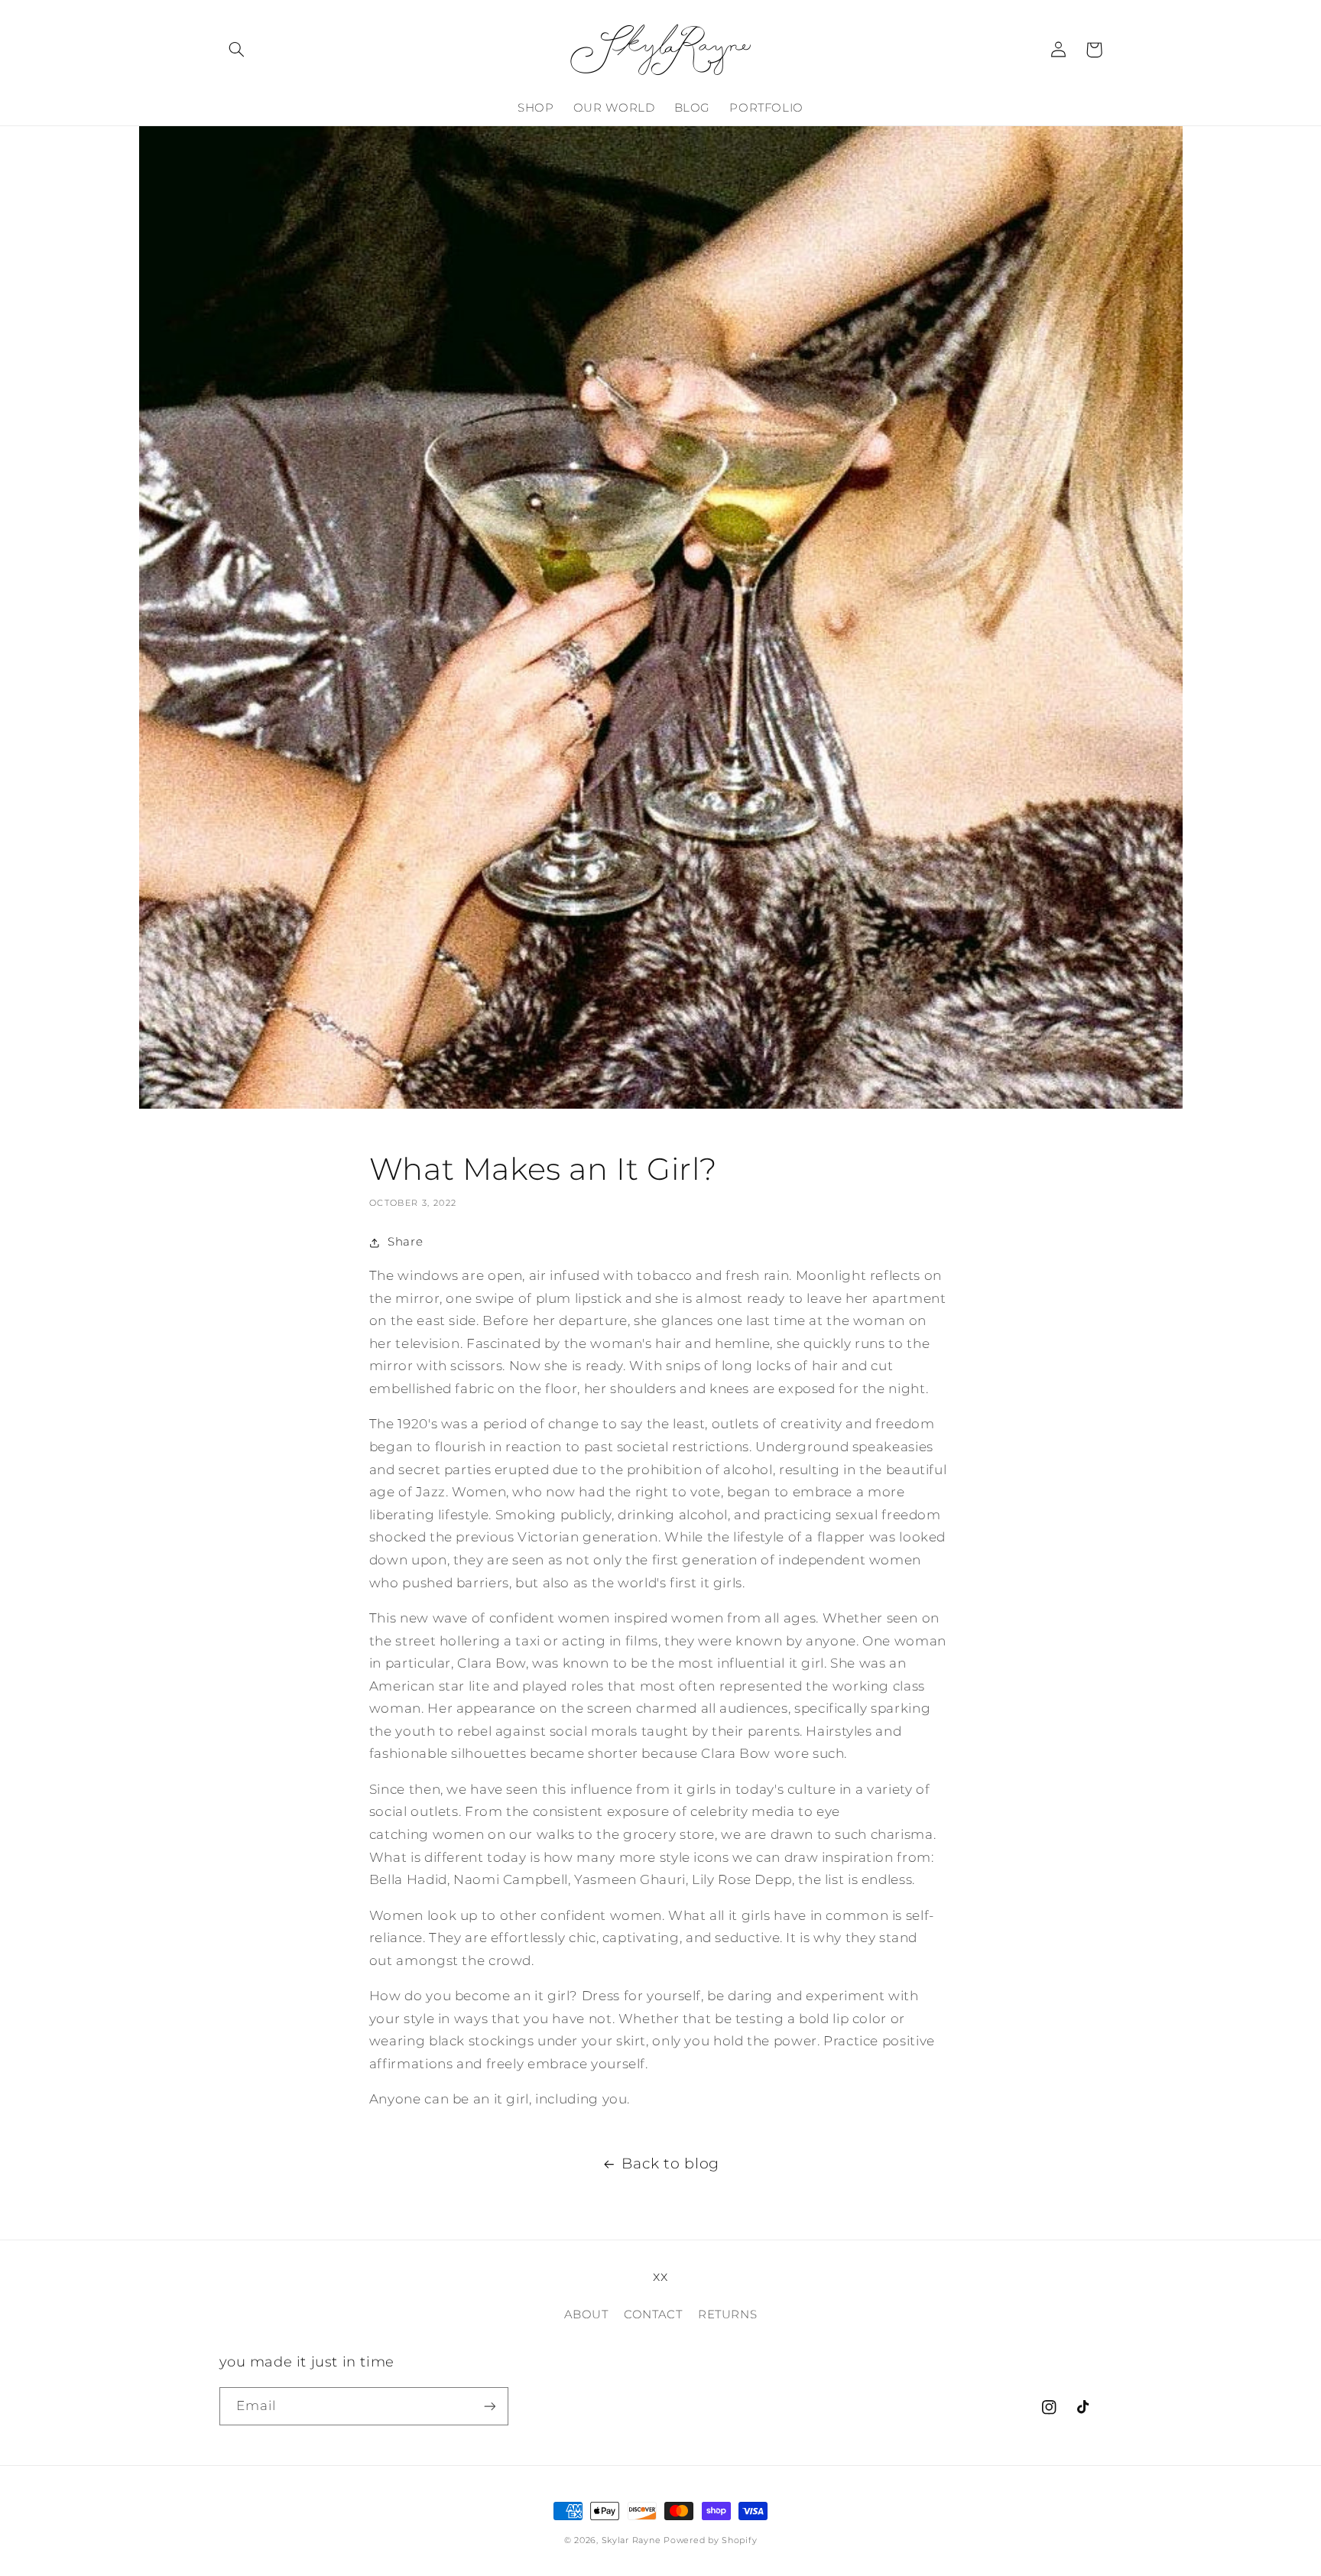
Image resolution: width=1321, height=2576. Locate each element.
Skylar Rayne (631, 2540)
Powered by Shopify (710, 2540)
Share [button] (405, 1242)
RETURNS (727, 2315)
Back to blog (670, 2163)
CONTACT (653, 2315)
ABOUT (586, 2315)
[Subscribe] (489, 2406)
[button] (237, 50)
